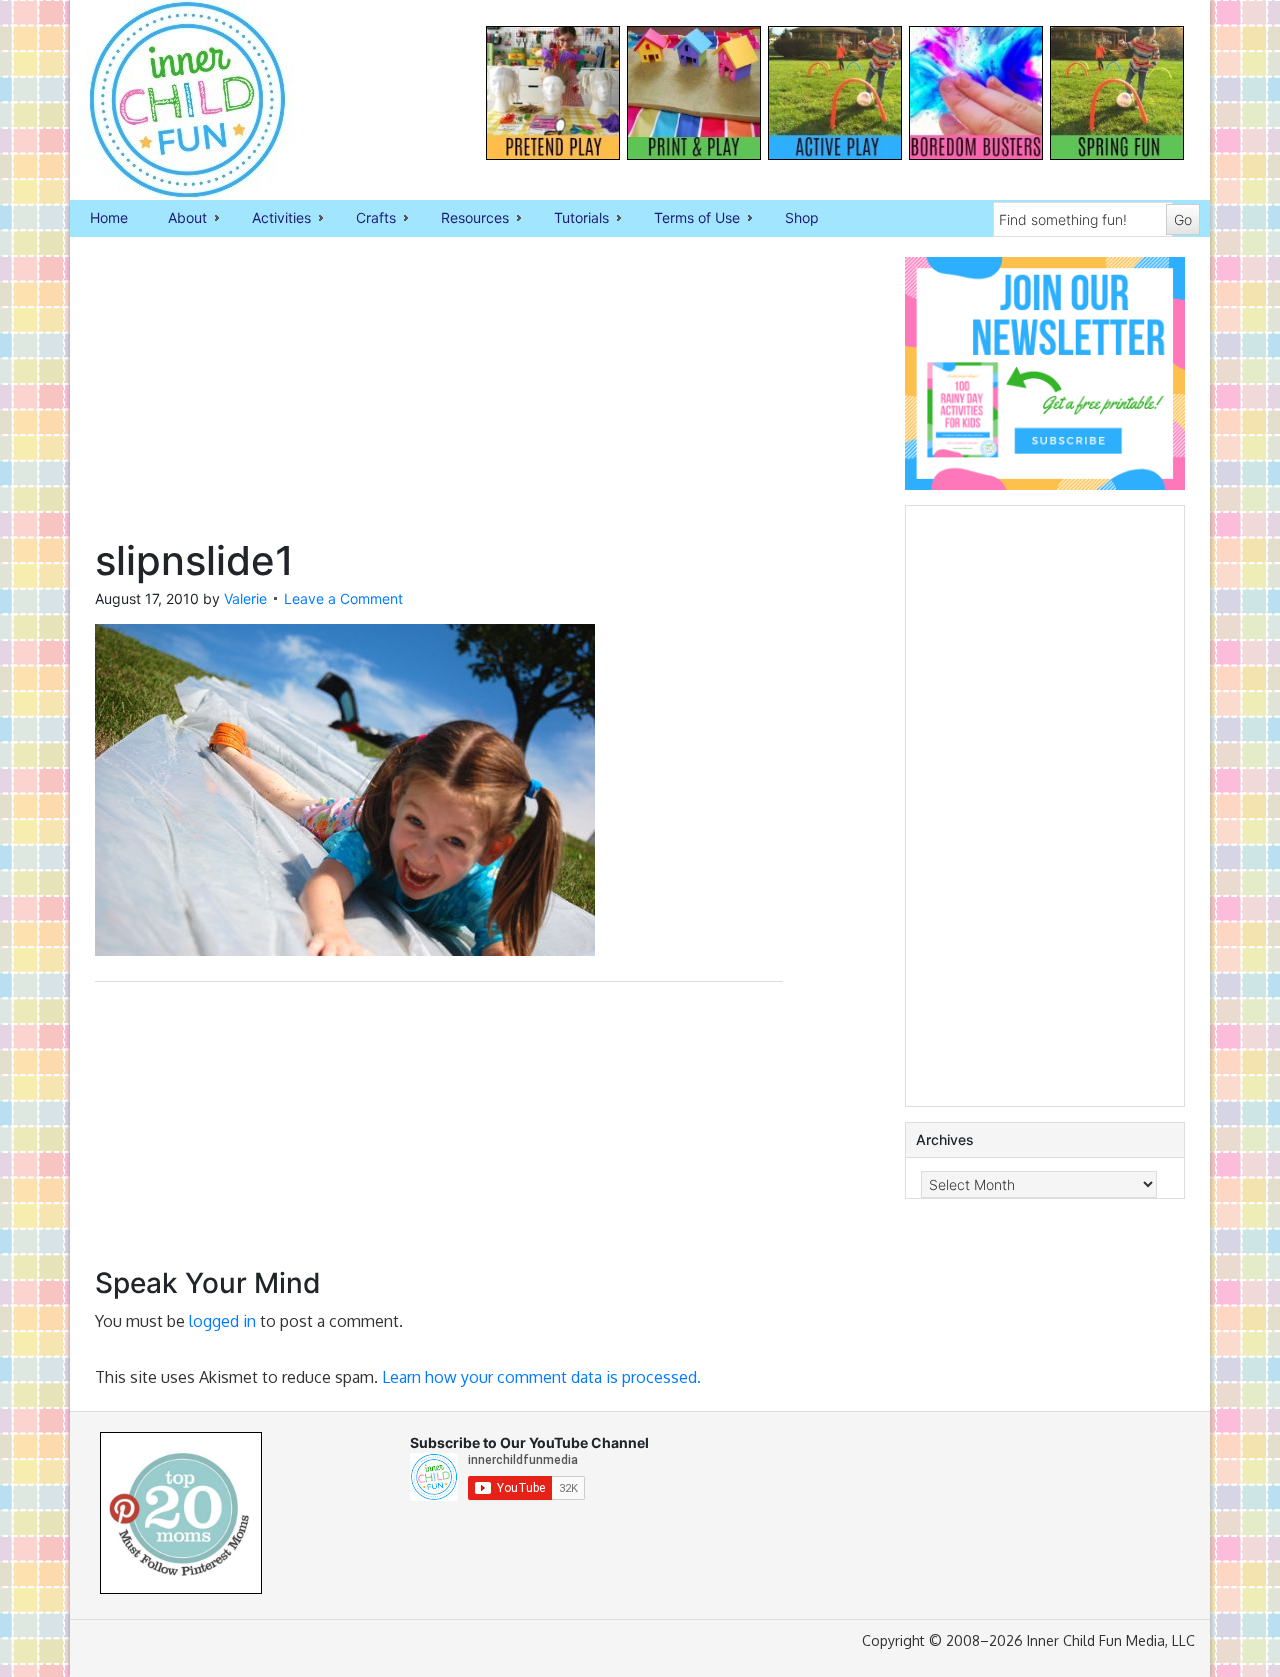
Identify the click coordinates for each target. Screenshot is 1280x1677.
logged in (222, 1321)
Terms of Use (687, 219)
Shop (802, 217)
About (177, 219)
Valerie (245, 598)
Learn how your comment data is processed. (541, 1377)
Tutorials (571, 219)
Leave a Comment (343, 598)
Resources (465, 219)
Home (109, 217)
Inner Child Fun (170, 100)
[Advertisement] (439, 397)
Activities (271, 219)
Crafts (366, 219)
